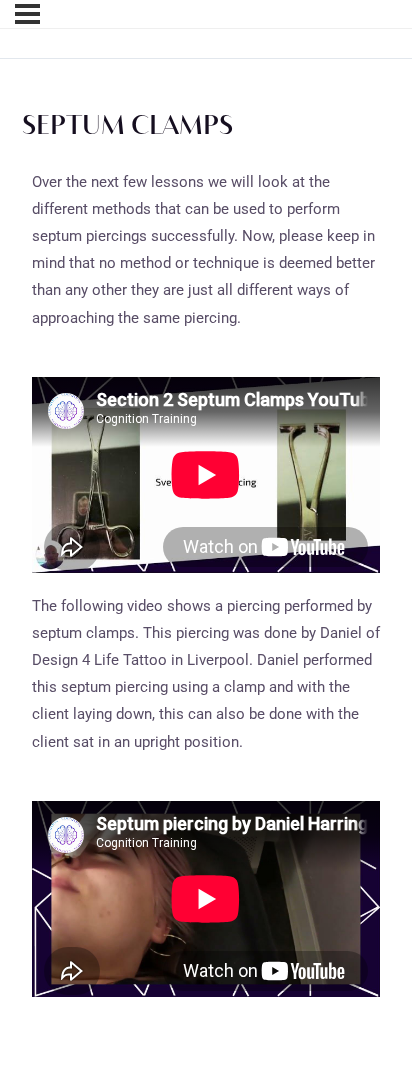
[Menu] (27, 14)
